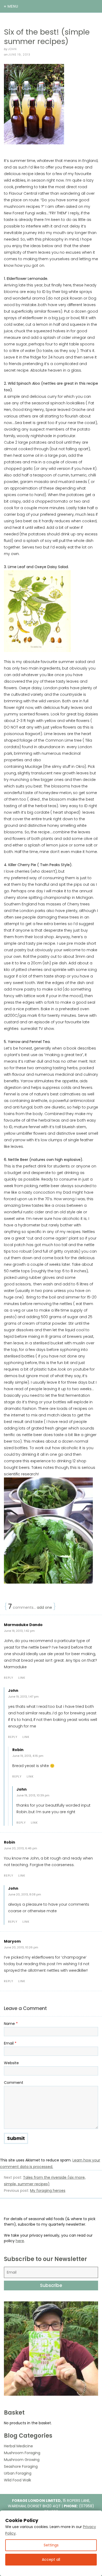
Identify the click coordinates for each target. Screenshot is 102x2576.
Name (11, 2024)
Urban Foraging (18, 2473)
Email (10, 2043)
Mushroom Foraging (22, 2453)
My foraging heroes (48, 2191)
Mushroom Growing (22, 2460)
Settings (51, 2545)
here (20, 2241)
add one (44, 1607)
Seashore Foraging (21, 2466)
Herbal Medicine (18, 2446)
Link (22, 1678)
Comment (14, 2083)
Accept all (51, 2559)
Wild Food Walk (18, 2480)
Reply (9, 1678)
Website (11, 2063)
